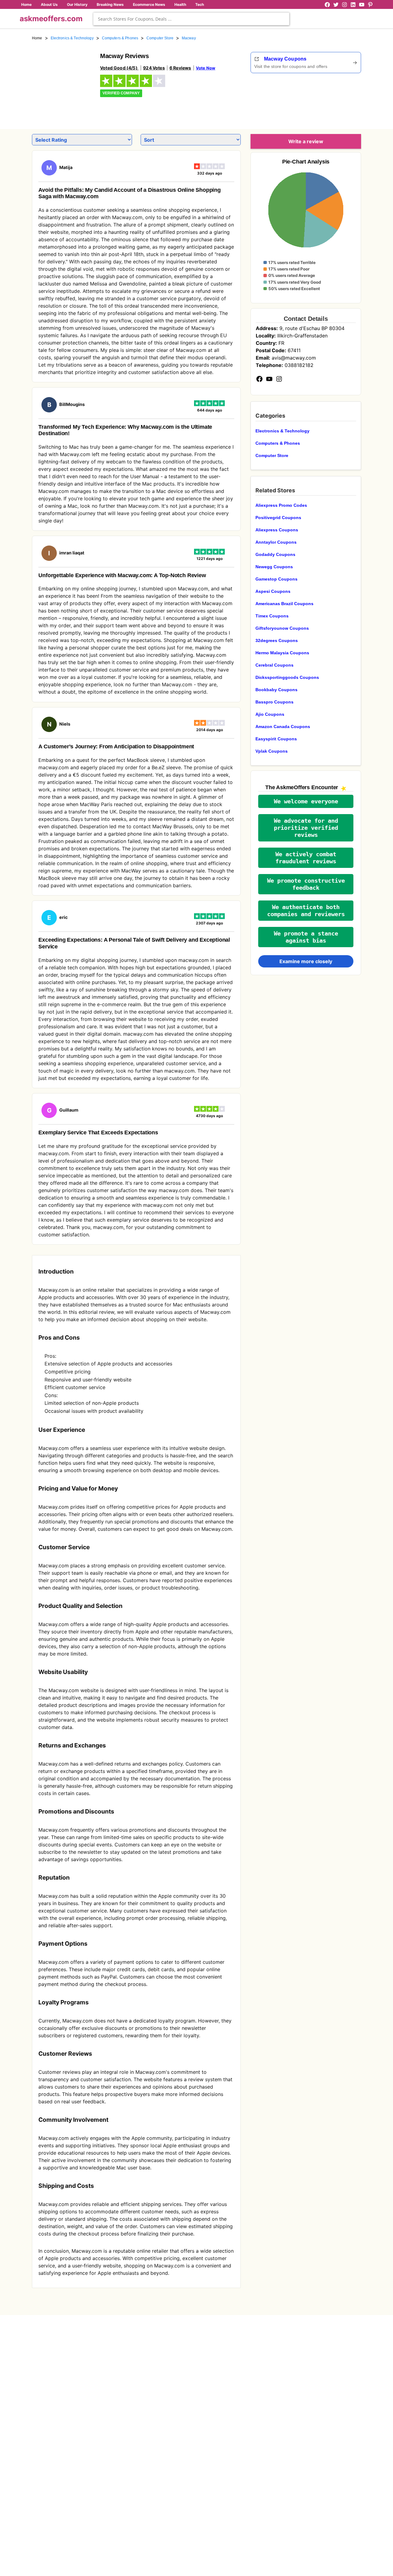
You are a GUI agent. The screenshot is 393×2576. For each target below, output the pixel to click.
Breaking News (110, 4)
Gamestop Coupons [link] (276, 579)
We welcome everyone (306, 801)
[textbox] (191, 19)
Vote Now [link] (206, 68)
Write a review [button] (306, 141)
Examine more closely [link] (306, 961)
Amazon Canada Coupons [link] (283, 727)
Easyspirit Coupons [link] (276, 739)
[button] (306, 801)
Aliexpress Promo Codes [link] (281, 505)
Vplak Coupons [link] (272, 751)
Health (180, 4)
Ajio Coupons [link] (270, 714)
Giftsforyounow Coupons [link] (282, 628)
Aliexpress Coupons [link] (277, 530)
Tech (200, 4)
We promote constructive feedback (306, 884)
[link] (62, 82)
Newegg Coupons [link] (274, 567)
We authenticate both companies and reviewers (306, 911)
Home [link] (37, 38)
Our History (77, 4)
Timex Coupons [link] (272, 616)
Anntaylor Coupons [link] (276, 542)
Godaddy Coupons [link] (275, 554)
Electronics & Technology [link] (72, 38)
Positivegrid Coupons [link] (278, 518)
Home (26, 4)
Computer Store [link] (160, 38)
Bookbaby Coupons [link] (276, 690)
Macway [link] (189, 38)
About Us (49, 4)
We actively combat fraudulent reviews (306, 858)
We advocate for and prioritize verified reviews (306, 828)
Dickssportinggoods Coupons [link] (287, 677)
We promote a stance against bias (306, 937)
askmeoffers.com (51, 19)
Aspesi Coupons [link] (273, 591)
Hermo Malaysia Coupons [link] (282, 653)
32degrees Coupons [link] (277, 640)
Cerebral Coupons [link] (274, 665)
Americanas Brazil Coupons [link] (284, 604)
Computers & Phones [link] (120, 38)
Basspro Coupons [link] (274, 702)
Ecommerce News (149, 4)
